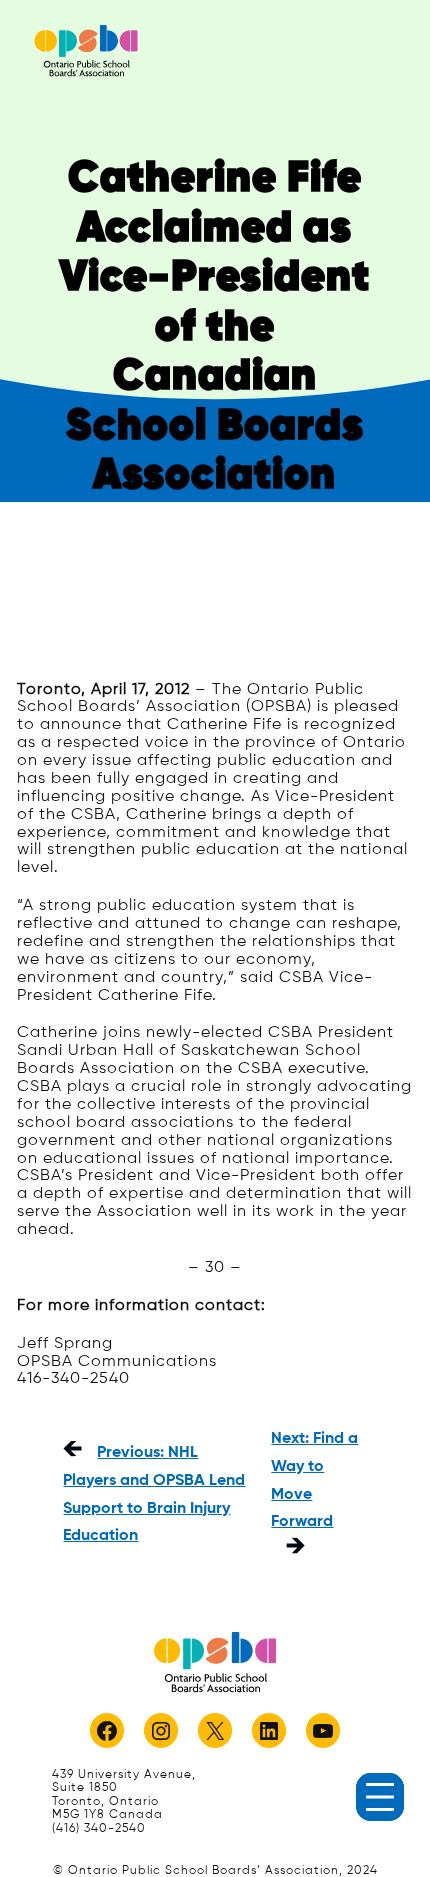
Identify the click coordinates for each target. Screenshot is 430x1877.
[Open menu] (380, 1797)
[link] (86, 50)
